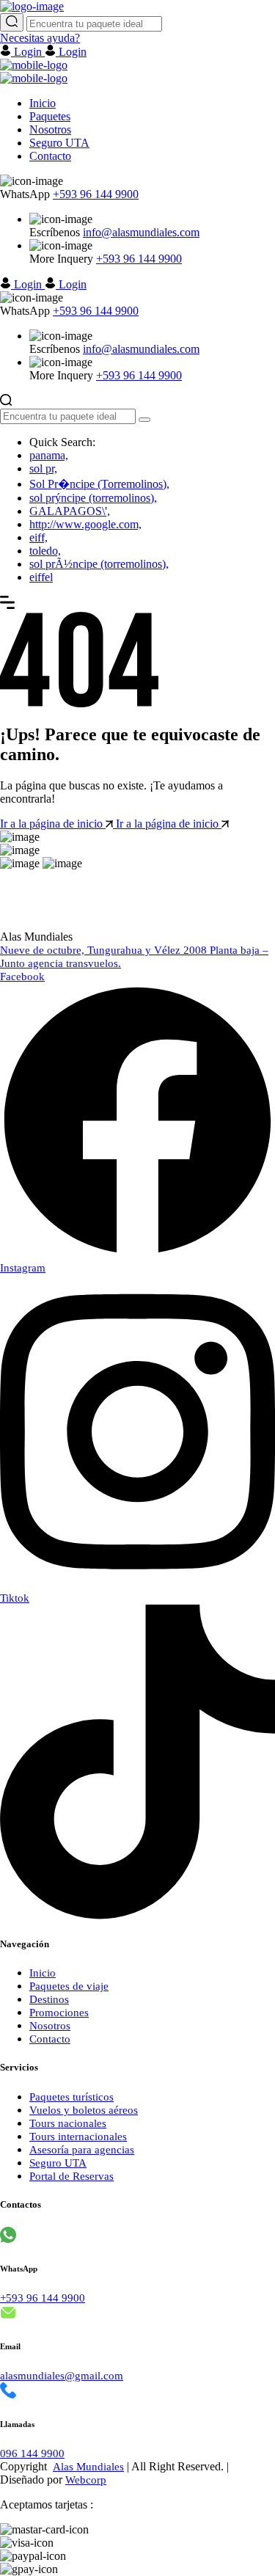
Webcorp (86, 2480)
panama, (49, 455)
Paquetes (50, 116)
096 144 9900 (32, 2453)
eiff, (38, 537)
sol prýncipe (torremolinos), (93, 498)
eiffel (41, 577)
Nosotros (50, 129)
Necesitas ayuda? (40, 38)
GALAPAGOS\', (70, 511)
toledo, (45, 551)
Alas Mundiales (88, 2467)
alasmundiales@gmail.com (62, 2376)
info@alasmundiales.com (141, 232)
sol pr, (43, 468)
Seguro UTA (59, 143)
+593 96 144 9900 (96, 194)
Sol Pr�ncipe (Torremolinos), (99, 484)
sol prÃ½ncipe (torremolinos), (99, 564)
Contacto (50, 156)
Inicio (43, 103)
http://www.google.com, (85, 524)
